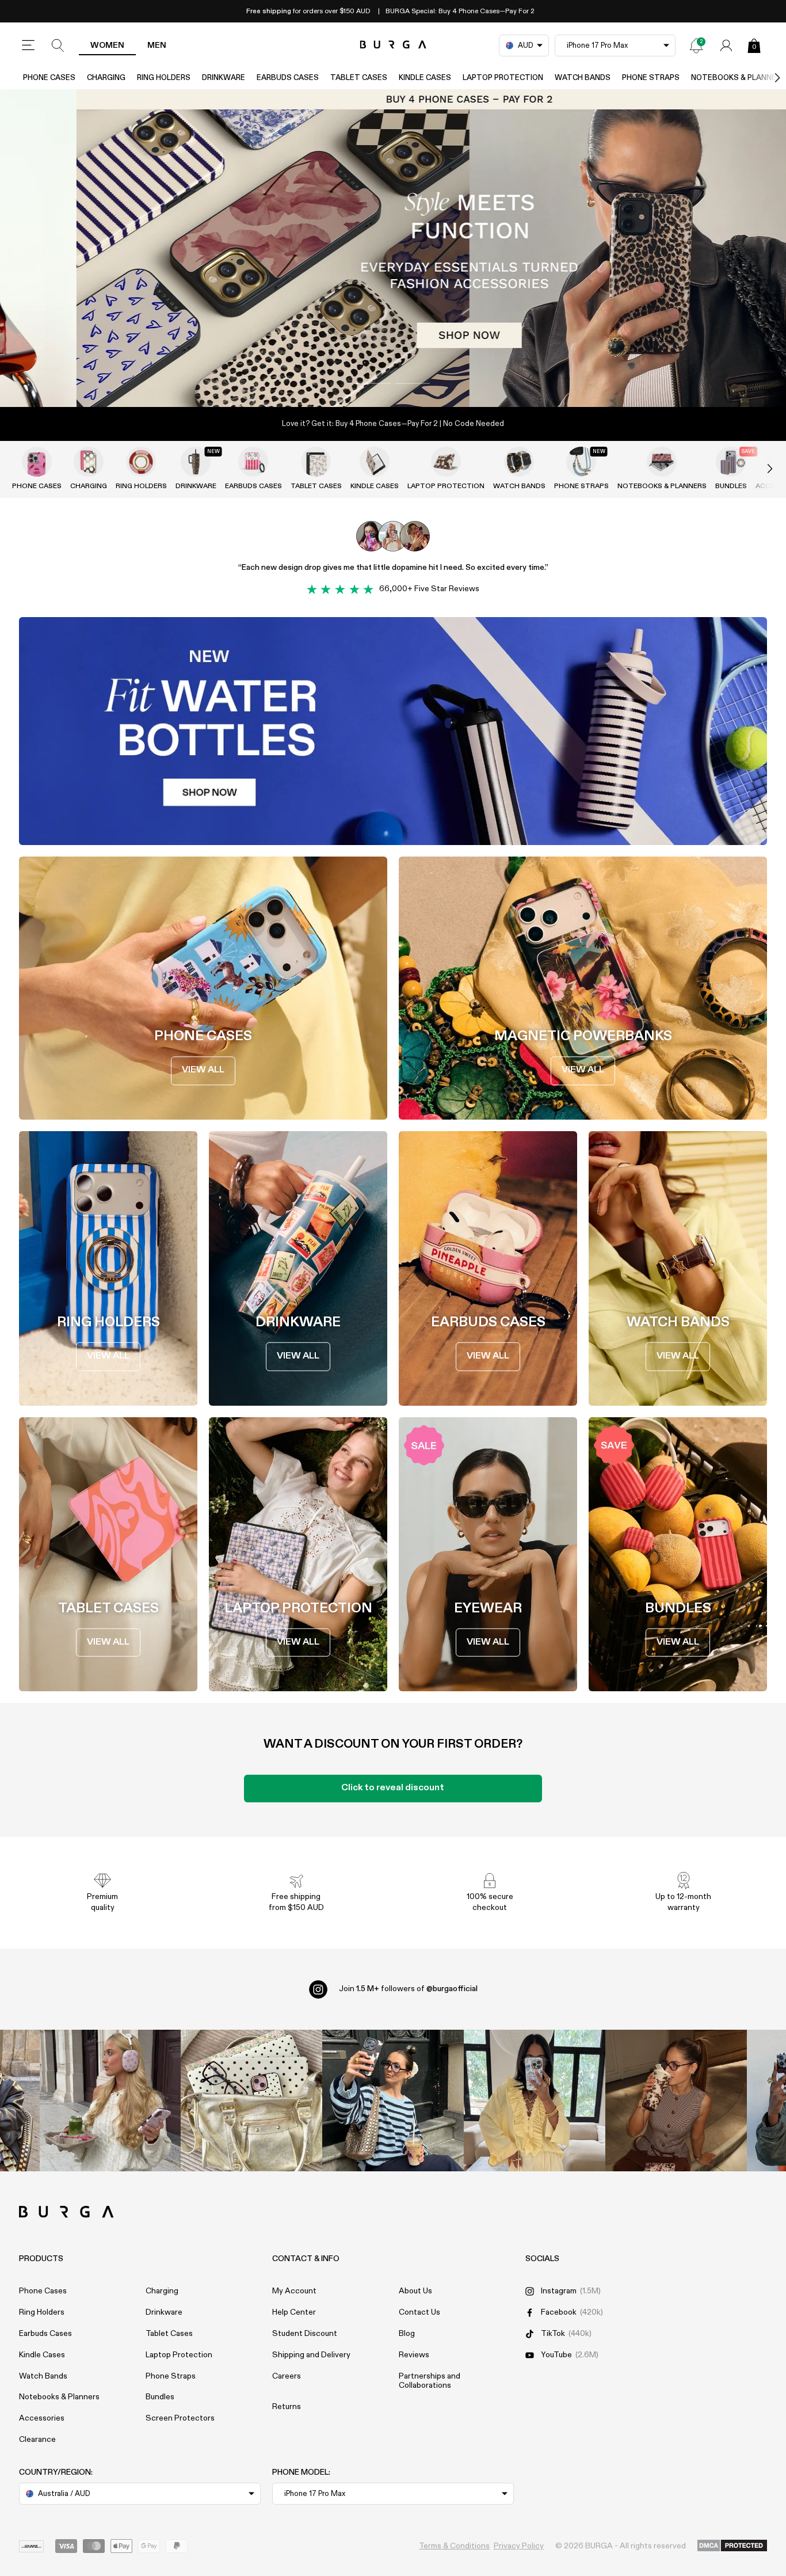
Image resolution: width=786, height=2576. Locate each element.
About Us (415, 2291)
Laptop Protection (503, 78)
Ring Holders (164, 78)
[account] (726, 45)
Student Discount (305, 2334)
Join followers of (408, 1989)
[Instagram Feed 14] (251, 2101)
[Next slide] (758, 469)
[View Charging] (89, 462)
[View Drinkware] (196, 462)
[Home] (393, 45)
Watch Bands (583, 78)
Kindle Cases (425, 78)
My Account (294, 2291)
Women (107, 45)
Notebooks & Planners (662, 486)
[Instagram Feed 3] (676, 2101)
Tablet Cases (359, 78)
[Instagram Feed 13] (110, 2101)
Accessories (42, 2418)
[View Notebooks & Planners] (662, 462)
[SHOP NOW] (393, 248)
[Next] (765, 78)
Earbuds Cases (288, 78)
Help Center (294, 2312)
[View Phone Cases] (37, 462)
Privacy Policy (519, 2546)
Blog (407, 2334)
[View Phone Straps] (581, 462)
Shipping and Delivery (311, 2355)
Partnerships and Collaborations (430, 2381)
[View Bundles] (731, 462)
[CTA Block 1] (393, 731)
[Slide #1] (413, 383)
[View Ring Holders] (141, 462)
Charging (106, 78)
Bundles (731, 486)
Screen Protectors (180, 2418)
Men (157, 45)
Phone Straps (651, 78)
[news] (696, 45)
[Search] (58, 45)
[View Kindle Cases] (375, 462)
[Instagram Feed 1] (393, 2101)
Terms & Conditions (454, 2546)
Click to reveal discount (393, 1788)
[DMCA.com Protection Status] (732, 2546)
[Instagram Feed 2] (535, 2101)
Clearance (37, 2440)
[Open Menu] (28, 45)
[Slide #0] (373, 383)
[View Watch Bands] (519, 462)
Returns (287, 2407)
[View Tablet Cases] (316, 462)
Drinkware (224, 78)
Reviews (414, 2355)
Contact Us (419, 2312)
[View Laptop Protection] (446, 462)
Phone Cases (49, 78)
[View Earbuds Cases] (253, 462)
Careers (287, 2376)
